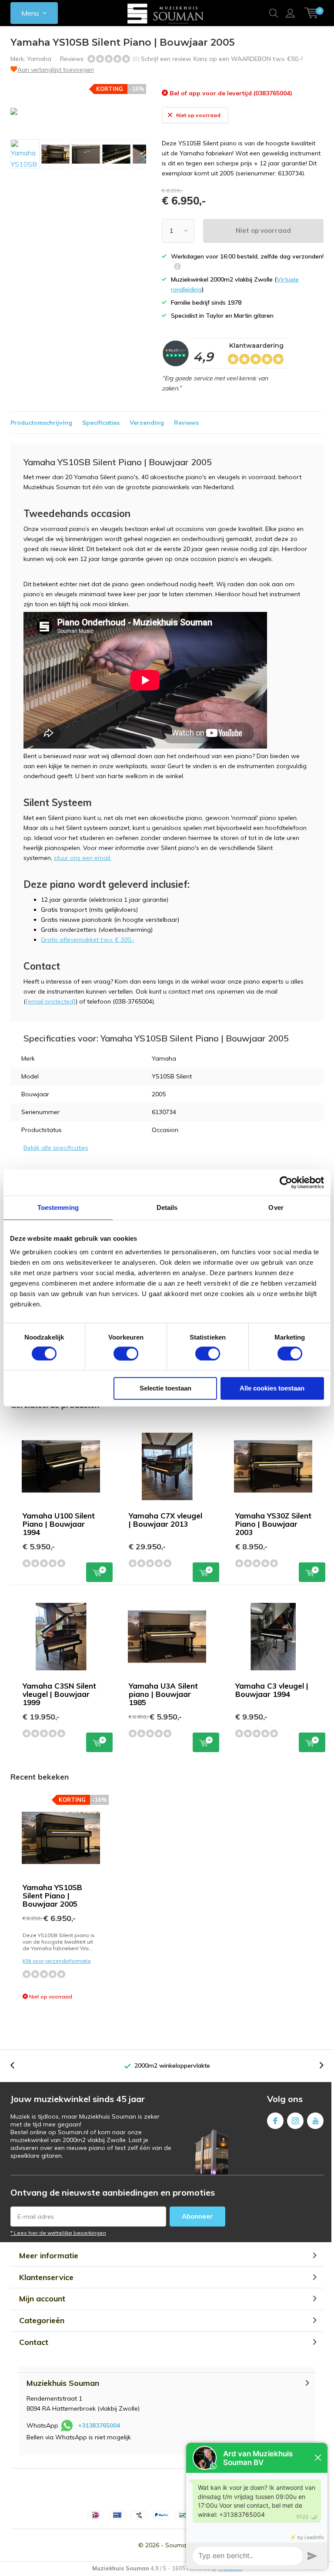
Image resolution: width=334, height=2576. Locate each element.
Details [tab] (167, 1207)
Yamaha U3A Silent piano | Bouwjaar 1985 (163, 1694)
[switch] (126, 1353)
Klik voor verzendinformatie (57, 1961)
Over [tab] (276, 1207)
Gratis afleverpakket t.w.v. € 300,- (88, 940)
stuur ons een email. (83, 858)
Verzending (147, 423)
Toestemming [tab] (58, 1207)
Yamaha (39, 59)
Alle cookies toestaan (272, 1388)
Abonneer (197, 2216)
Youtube (315, 2121)
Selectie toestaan (165, 1388)
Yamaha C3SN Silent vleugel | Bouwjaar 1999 (59, 1694)
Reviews (186, 423)
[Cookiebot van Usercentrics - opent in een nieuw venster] (286, 1182)
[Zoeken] (274, 13)
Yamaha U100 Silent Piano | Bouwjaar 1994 (59, 1524)
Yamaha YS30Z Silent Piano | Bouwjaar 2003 (273, 1524)
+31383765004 (99, 2425)
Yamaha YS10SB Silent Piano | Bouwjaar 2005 (52, 1896)
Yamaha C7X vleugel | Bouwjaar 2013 (165, 1520)
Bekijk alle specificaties (56, 1148)
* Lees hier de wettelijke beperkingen (58, 2233)
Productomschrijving (41, 423)
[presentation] (136, 159)
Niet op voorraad (263, 230)
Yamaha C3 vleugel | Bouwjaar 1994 (272, 1690)
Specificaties (101, 423)
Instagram (295, 2121)
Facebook (275, 2121)
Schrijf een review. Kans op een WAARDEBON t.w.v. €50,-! (222, 59)
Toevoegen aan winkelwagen (99, 1572)
